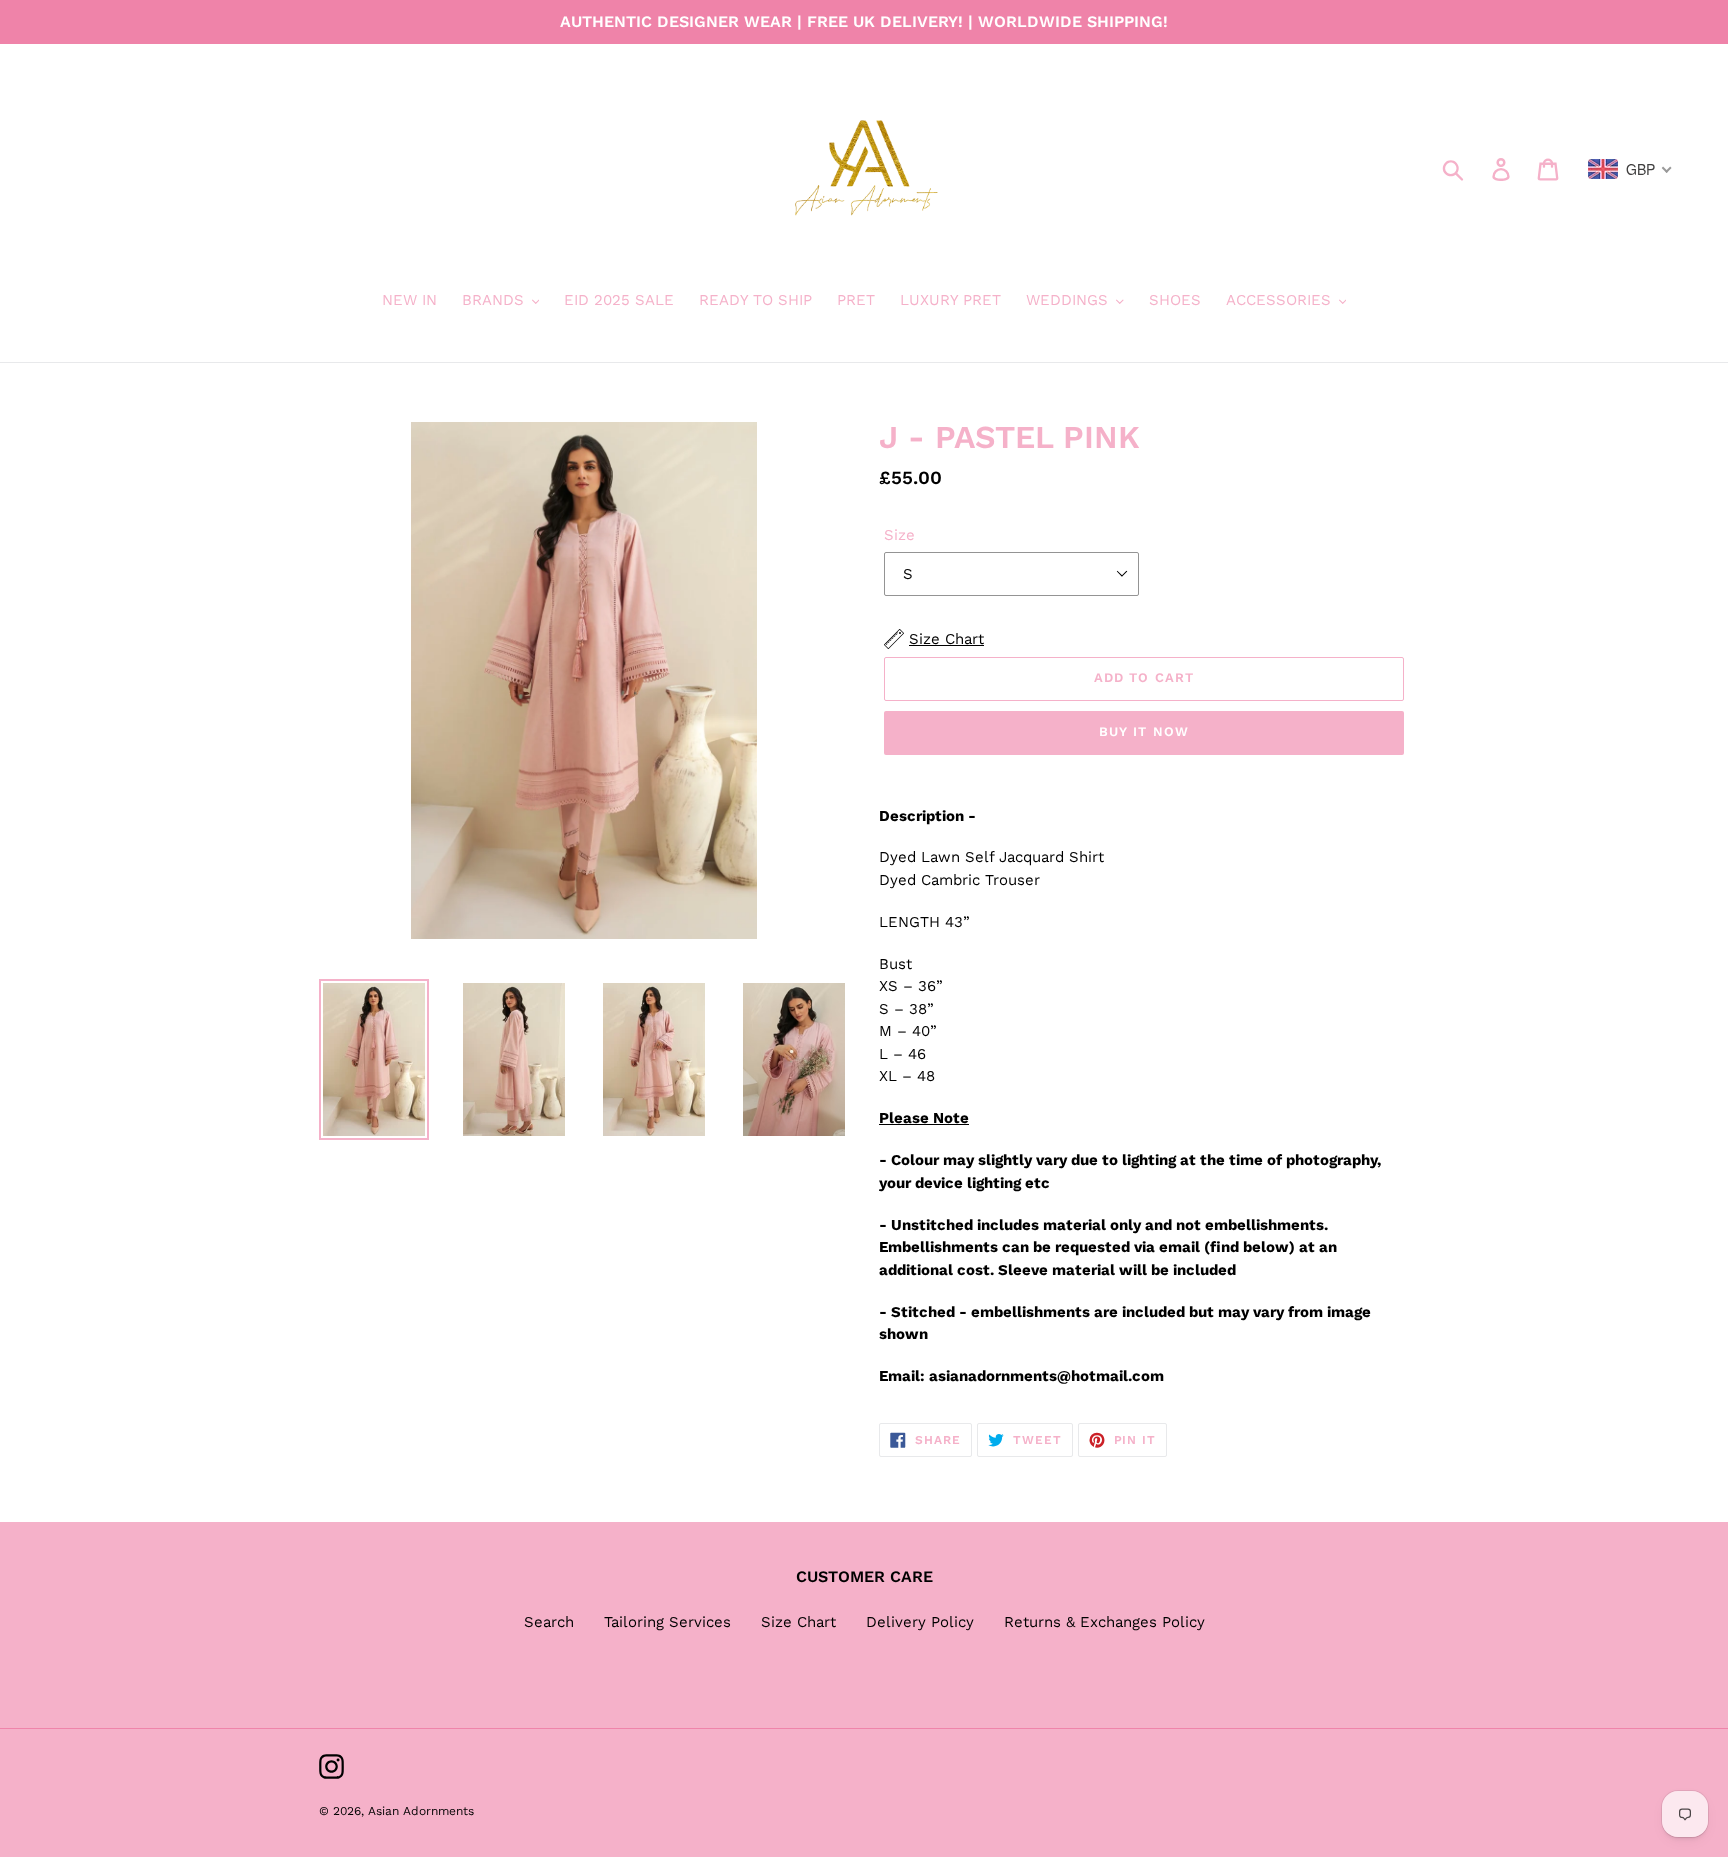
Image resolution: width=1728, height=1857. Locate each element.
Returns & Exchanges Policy (1104, 1622)
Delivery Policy (920, 1622)
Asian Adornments (421, 1811)
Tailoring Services (667, 1622)
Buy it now (1143, 731)
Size (899, 535)
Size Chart (798, 1622)
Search (549, 1622)
